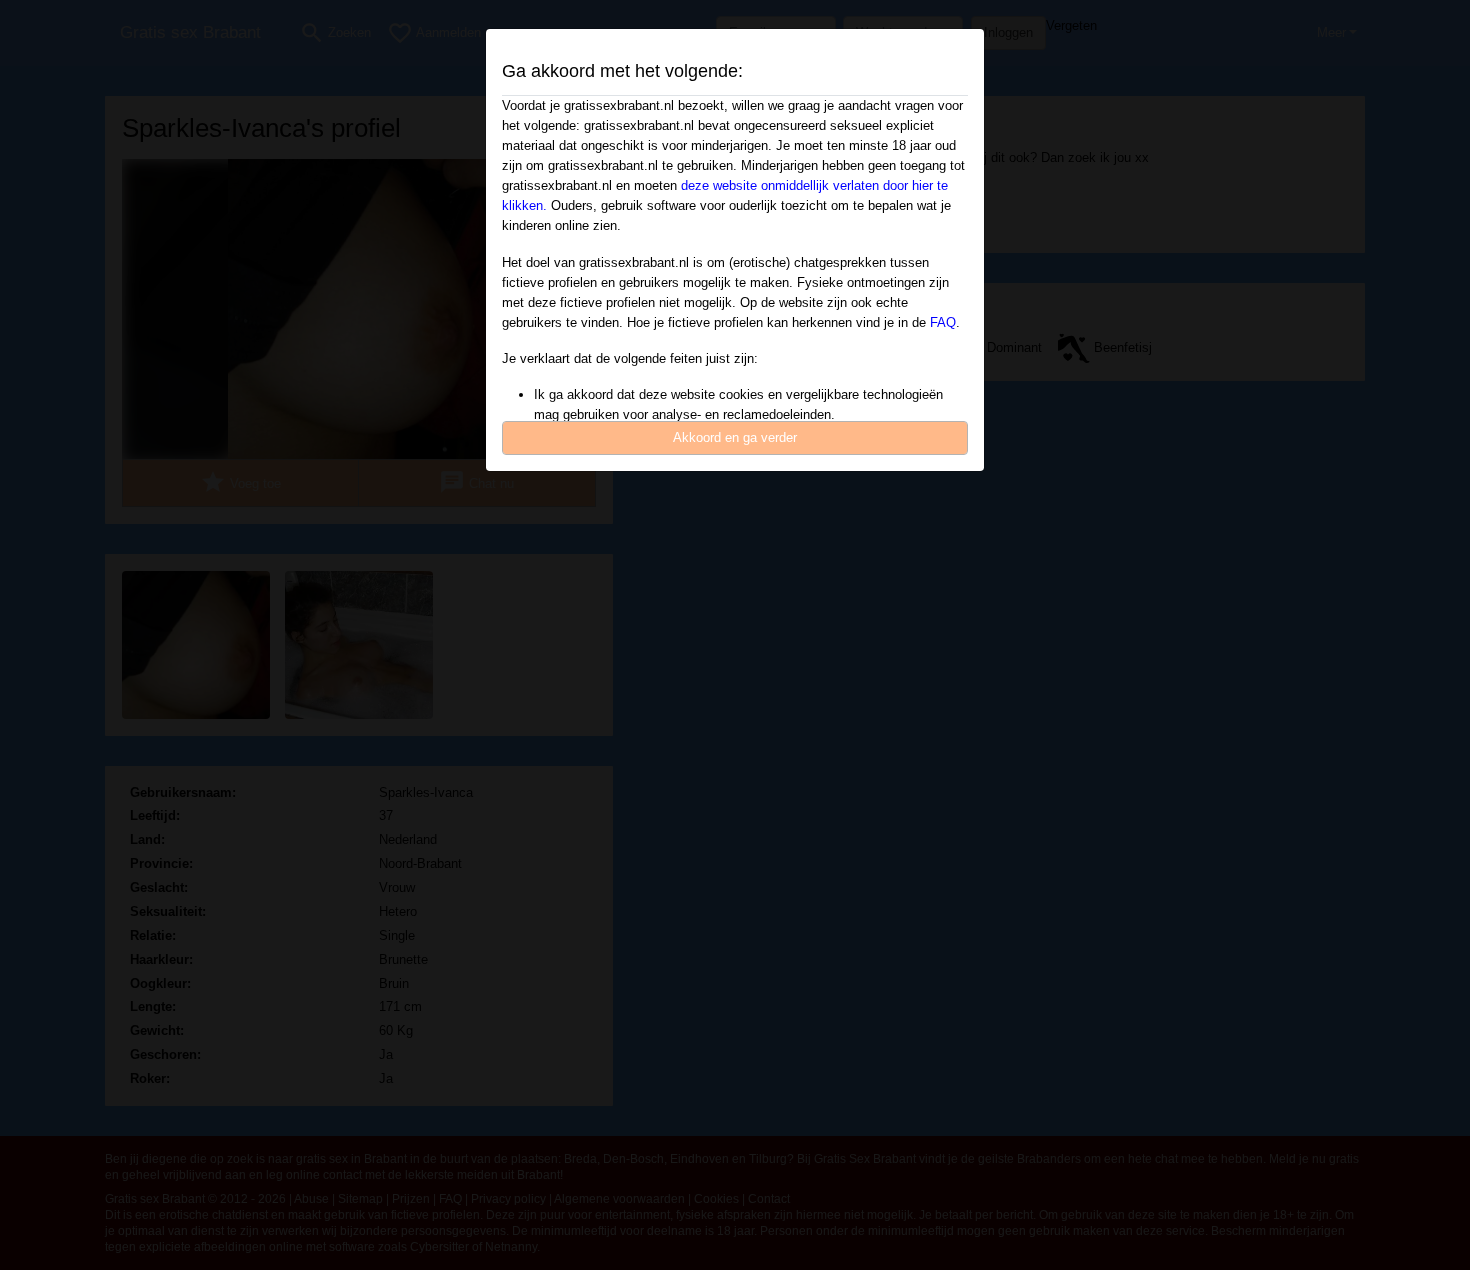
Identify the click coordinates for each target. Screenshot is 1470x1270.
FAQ (943, 322)
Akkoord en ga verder (735, 437)
